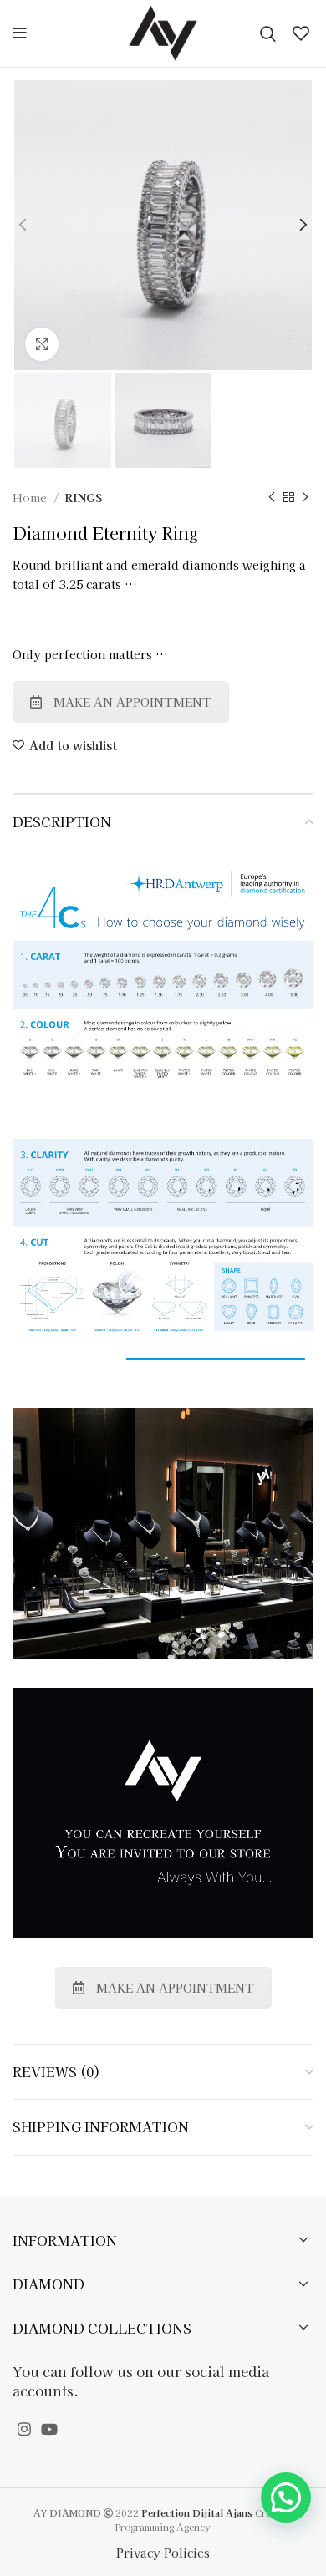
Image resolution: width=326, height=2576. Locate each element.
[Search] (268, 33)
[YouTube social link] (49, 2429)
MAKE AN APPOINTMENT (132, 702)
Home (31, 498)
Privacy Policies (163, 2553)
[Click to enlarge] (42, 344)
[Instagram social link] (24, 2429)
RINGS (83, 498)
